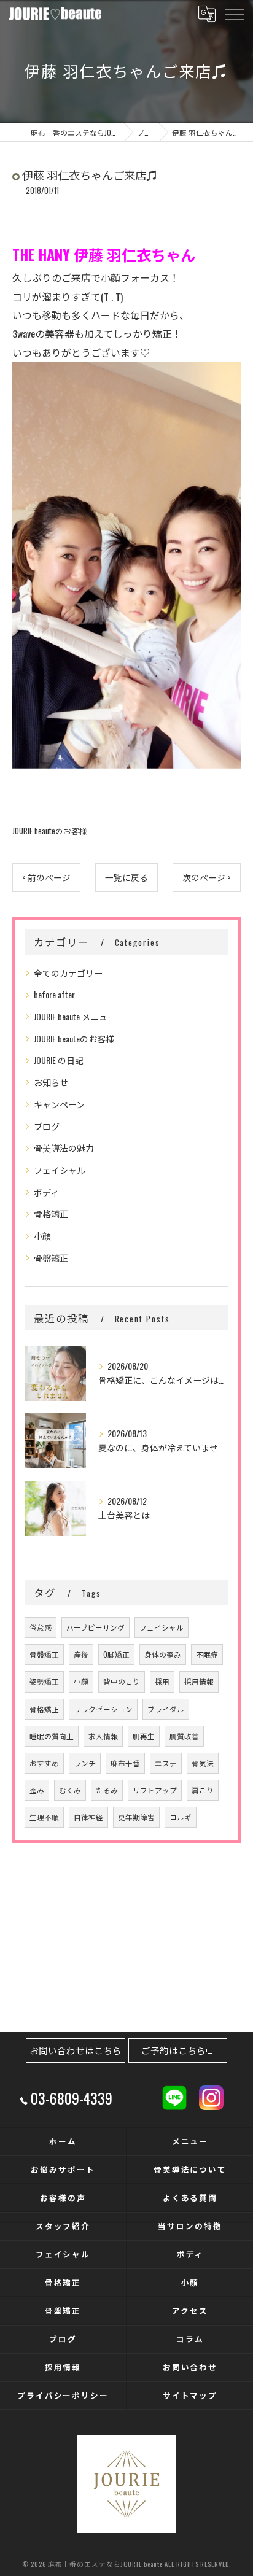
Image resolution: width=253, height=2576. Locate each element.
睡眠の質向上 (52, 1736)
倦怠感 (41, 1627)
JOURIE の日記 (59, 1060)
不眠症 (207, 1654)
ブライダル (166, 1709)
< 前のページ (46, 877)
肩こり (203, 1790)
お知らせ (51, 1082)
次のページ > (207, 877)
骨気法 (203, 1763)
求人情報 (103, 1736)
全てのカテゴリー (68, 973)
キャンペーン (59, 1104)
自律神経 (88, 1817)
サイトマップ (190, 2395)
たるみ (107, 1790)
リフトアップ (155, 1790)
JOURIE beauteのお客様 (50, 831)
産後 (81, 1654)
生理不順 (44, 1817)
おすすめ (44, 1763)
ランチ (85, 1763)
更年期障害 (136, 1817)
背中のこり (122, 1681)
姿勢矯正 (44, 1681)
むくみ (70, 1790)
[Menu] (234, 14)
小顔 (42, 1236)
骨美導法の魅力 (64, 1148)
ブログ (47, 1126)
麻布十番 (125, 1763)
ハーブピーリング (95, 1627)
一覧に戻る (126, 877)
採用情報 (199, 1681)
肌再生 (144, 1736)
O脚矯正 (116, 1654)
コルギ (181, 1817)
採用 (162, 1681)
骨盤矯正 (51, 1258)
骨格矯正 (51, 1213)
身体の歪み (163, 1654)
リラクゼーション (103, 1709)
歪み (37, 1790)
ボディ (46, 1192)
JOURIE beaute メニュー (75, 1016)
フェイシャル (60, 1170)
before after (54, 994)
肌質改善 (184, 1736)
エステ (166, 1763)
